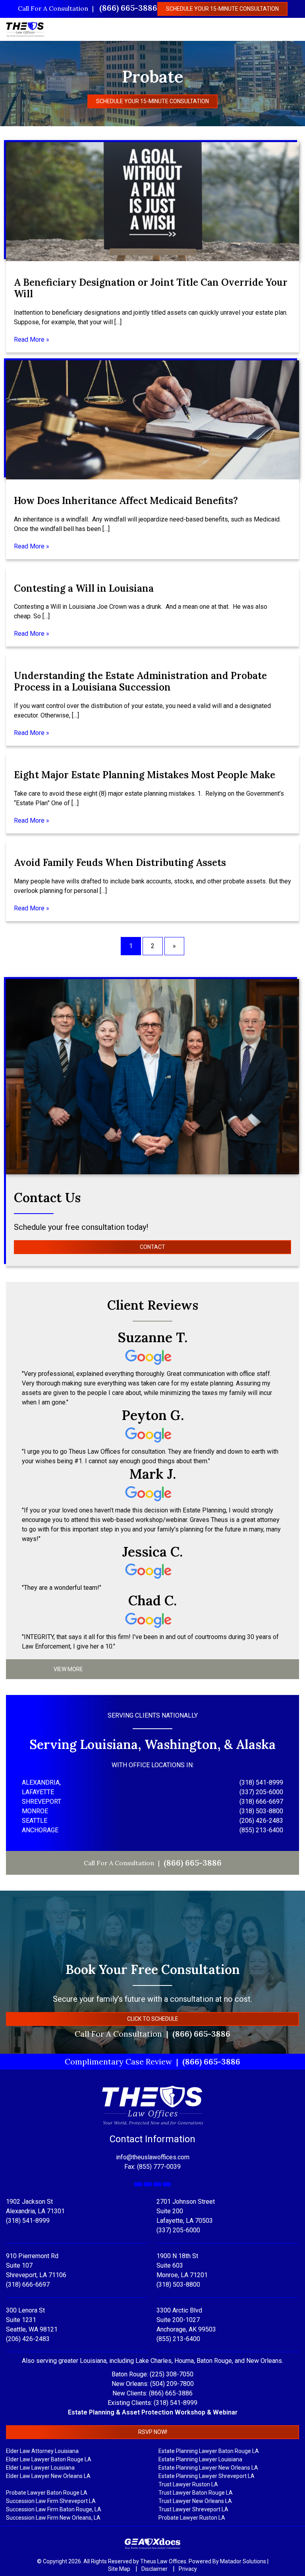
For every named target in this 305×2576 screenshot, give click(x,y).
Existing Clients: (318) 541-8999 (152, 2403)
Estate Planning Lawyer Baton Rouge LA (209, 2451)
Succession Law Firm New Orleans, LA (53, 2518)
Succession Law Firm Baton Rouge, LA (54, 2509)
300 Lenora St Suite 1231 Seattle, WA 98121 (32, 2320)
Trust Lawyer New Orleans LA (195, 2501)
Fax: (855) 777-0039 (152, 2167)
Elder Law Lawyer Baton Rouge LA (49, 2459)
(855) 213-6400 (178, 2339)
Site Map (120, 2569)
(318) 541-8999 (28, 2221)
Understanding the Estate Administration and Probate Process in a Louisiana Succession (140, 681)
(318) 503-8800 (178, 2285)
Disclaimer (155, 2569)
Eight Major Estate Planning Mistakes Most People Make (145, 775)
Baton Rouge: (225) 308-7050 (152, 2374)
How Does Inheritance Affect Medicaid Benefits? (126, 501)
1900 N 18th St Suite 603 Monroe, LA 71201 (182, 2265)
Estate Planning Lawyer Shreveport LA (207, 2476)
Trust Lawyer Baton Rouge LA (196, 2493)
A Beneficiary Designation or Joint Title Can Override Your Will (151, 288)
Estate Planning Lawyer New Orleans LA (208, 2468)
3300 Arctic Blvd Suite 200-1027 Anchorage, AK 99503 (186, 2320)
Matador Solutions (243, 2561)
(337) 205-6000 (178, 2230)
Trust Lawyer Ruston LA (188, 2484)
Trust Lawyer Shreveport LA (193, 2509)
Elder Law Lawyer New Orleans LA (48, 2476)
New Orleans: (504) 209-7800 (153, 2384)
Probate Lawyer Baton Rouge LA (47, 2493)
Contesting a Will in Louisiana (84, 588)
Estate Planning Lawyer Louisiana (200, 2459)
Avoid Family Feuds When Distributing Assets (120, 863)
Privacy (188, 2569)
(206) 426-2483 (28, 2339)
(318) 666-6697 (28, 2285)
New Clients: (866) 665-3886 (152, 2393)
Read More (29, 340)
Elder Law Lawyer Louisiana (40, 2468)
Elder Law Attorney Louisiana (42, 2451)
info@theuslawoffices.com (153, 2157)
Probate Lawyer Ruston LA (192, 2518)
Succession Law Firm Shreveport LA (51, 2501)
